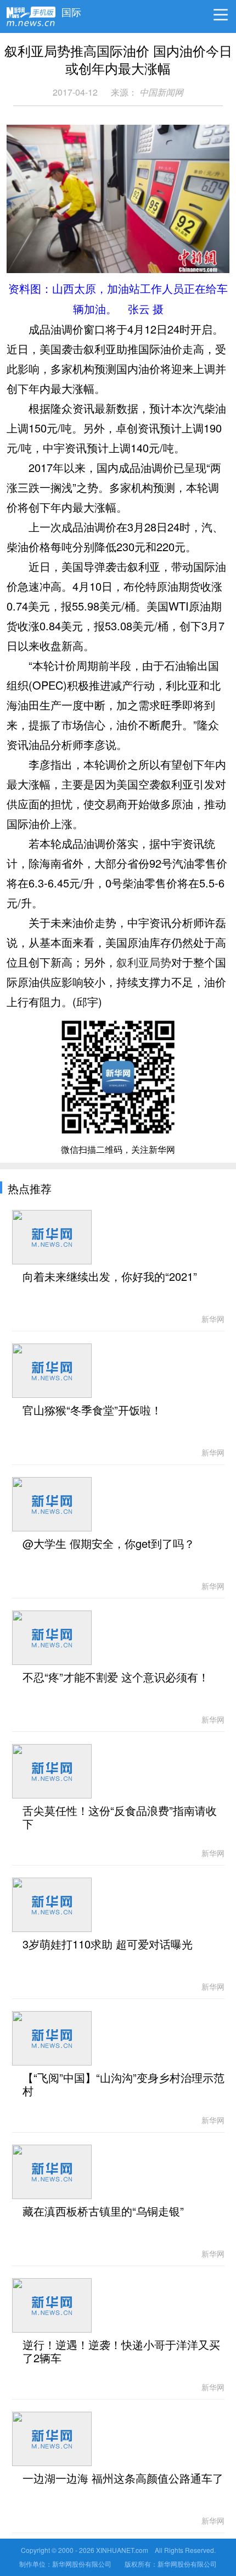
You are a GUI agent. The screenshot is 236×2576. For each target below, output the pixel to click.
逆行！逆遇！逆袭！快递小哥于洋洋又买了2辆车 (121, 2352)
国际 (71, 9)
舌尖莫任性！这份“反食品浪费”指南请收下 (120, 1818)
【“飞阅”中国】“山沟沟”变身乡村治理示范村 (123, 2085)
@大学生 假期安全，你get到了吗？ (109, 1544)
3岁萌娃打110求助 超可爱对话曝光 (108, 1945)
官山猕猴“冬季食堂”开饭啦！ (92, 1411)
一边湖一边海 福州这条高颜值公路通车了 (123, 2479)
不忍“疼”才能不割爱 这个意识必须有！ (116, 1678)
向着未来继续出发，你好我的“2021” (110, 1277)
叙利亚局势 (144, 962)
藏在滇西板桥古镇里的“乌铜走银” (103, 2212)
